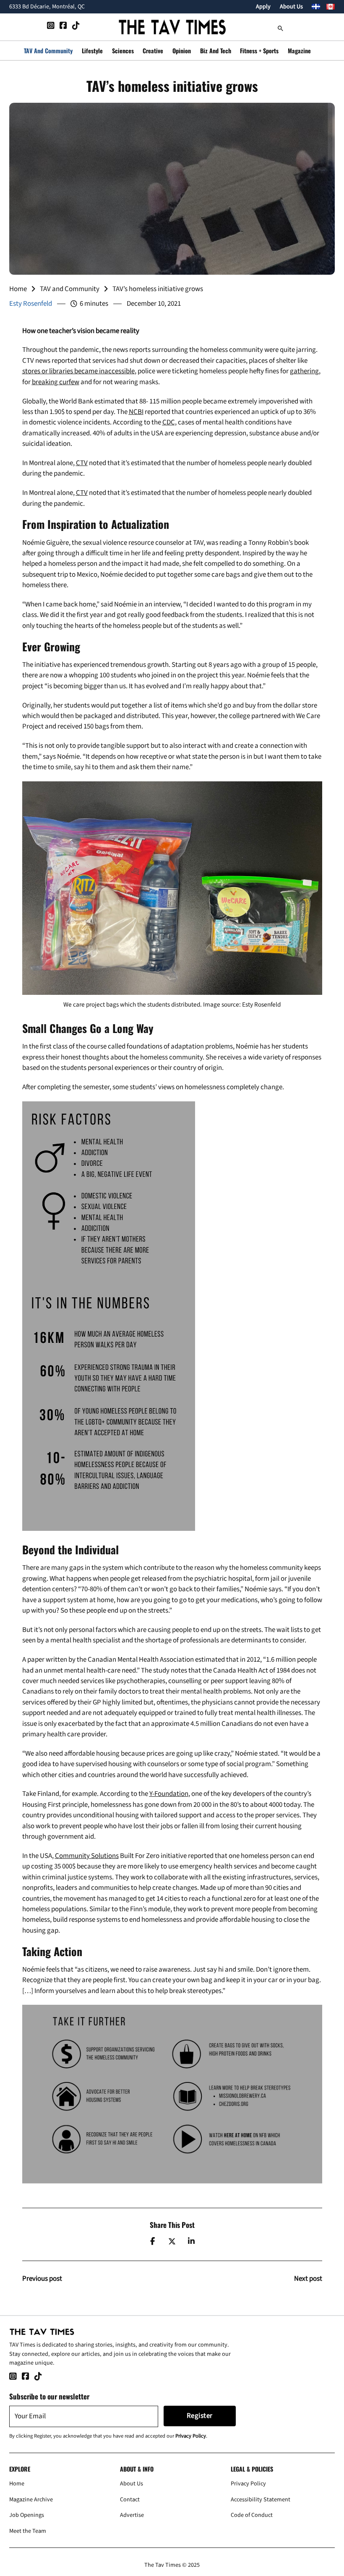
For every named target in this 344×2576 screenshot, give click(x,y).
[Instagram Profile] (51, 27)
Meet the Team (28, 2531)
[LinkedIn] (191, 2241)
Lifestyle (92, 51)
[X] (172, 2241)
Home (18, 289)
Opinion (182, 51)
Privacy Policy (191, 2436)
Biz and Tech (216, 51)
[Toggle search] (281, 27)
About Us (291, 7)
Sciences (123, 51)
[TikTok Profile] (76, 27)
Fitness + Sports (259, 51)
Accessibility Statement (261, 2499)
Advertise (132, 2515)
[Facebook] (153, 2241)
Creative (153, 51)
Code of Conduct (252, 2515)
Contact (130, 2499)
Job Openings (27, 2515)
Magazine (299, 51)
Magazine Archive (31, 2499)
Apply (263, 7)
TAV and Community (48, 51)
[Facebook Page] (63, 27)
